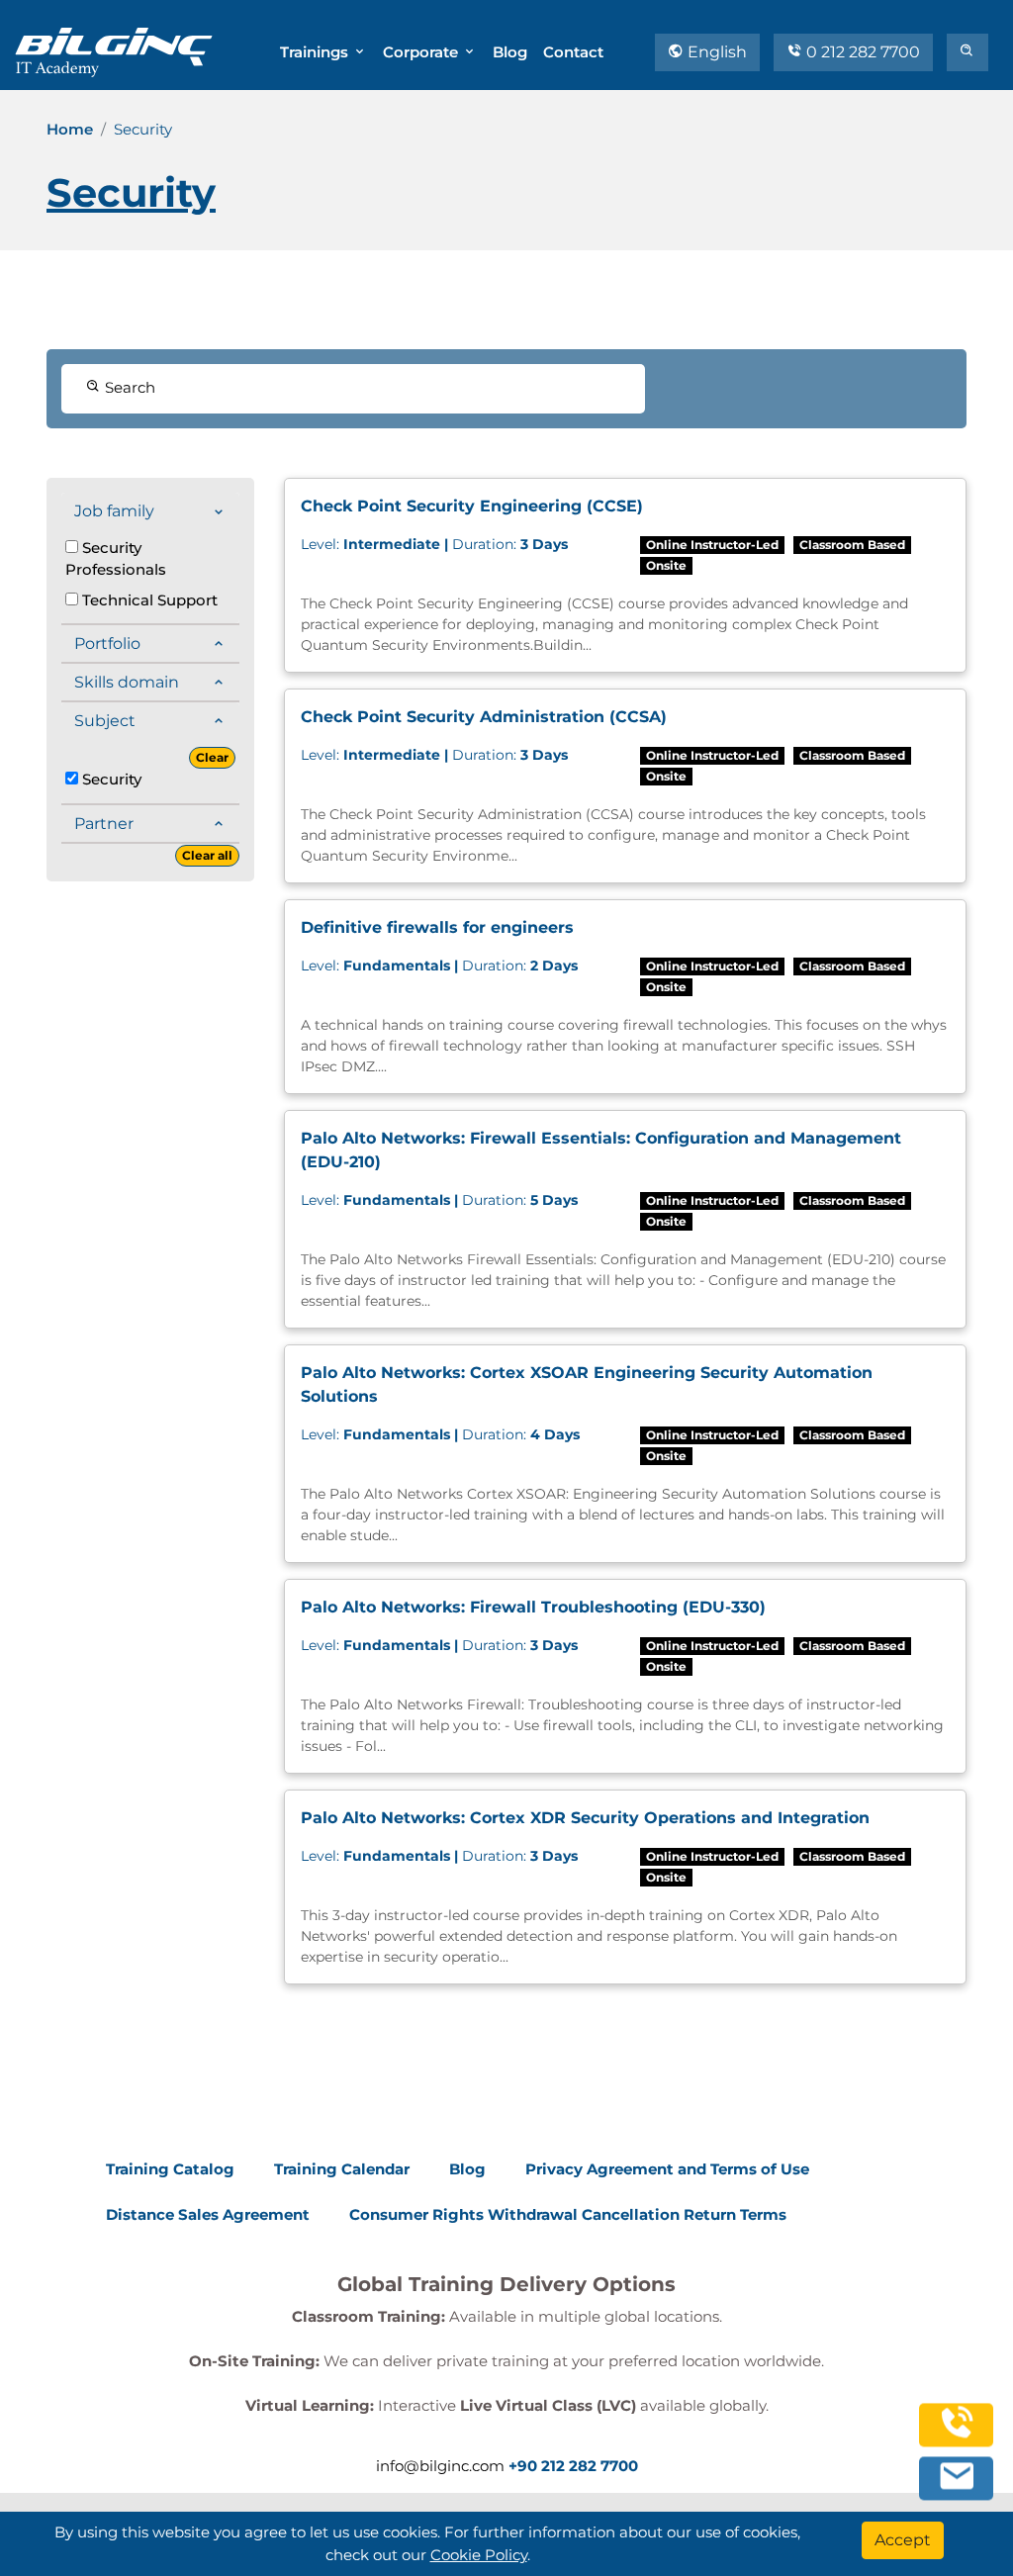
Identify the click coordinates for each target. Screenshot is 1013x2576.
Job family (114, 511)
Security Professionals (116, 559)
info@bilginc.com (440, 2466)
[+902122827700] (957, 2436)
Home (70, 129)
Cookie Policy (479, 2555)
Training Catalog (170, 2169)
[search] (967, 52)
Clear (212, 757)
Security (110, 779)
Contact (573, 52)
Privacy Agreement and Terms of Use (667, 2169)
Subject (105, 721)
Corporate (422, 52)
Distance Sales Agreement (208, 2214)
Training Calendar (342, 2169)
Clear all (207, 855)
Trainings (316, 52)
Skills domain (127, 682)
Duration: (434, 544)
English (715, 52)
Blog (510, 52)
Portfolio (107, 644)
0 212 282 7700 (861, 52)
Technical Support (148, 600)
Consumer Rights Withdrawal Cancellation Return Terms (568, 2214)
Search (128, 387)
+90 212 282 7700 (573, 2466)
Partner (104, 824)
